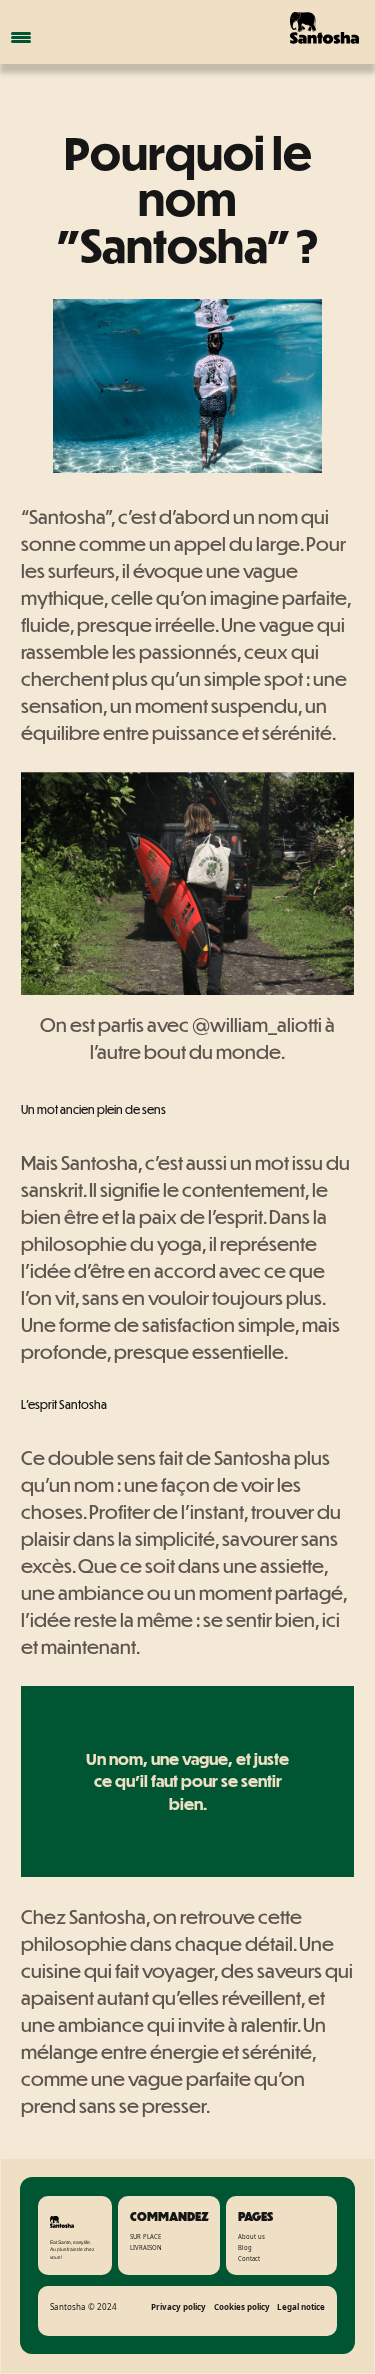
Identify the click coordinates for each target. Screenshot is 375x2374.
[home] (298, 28)
